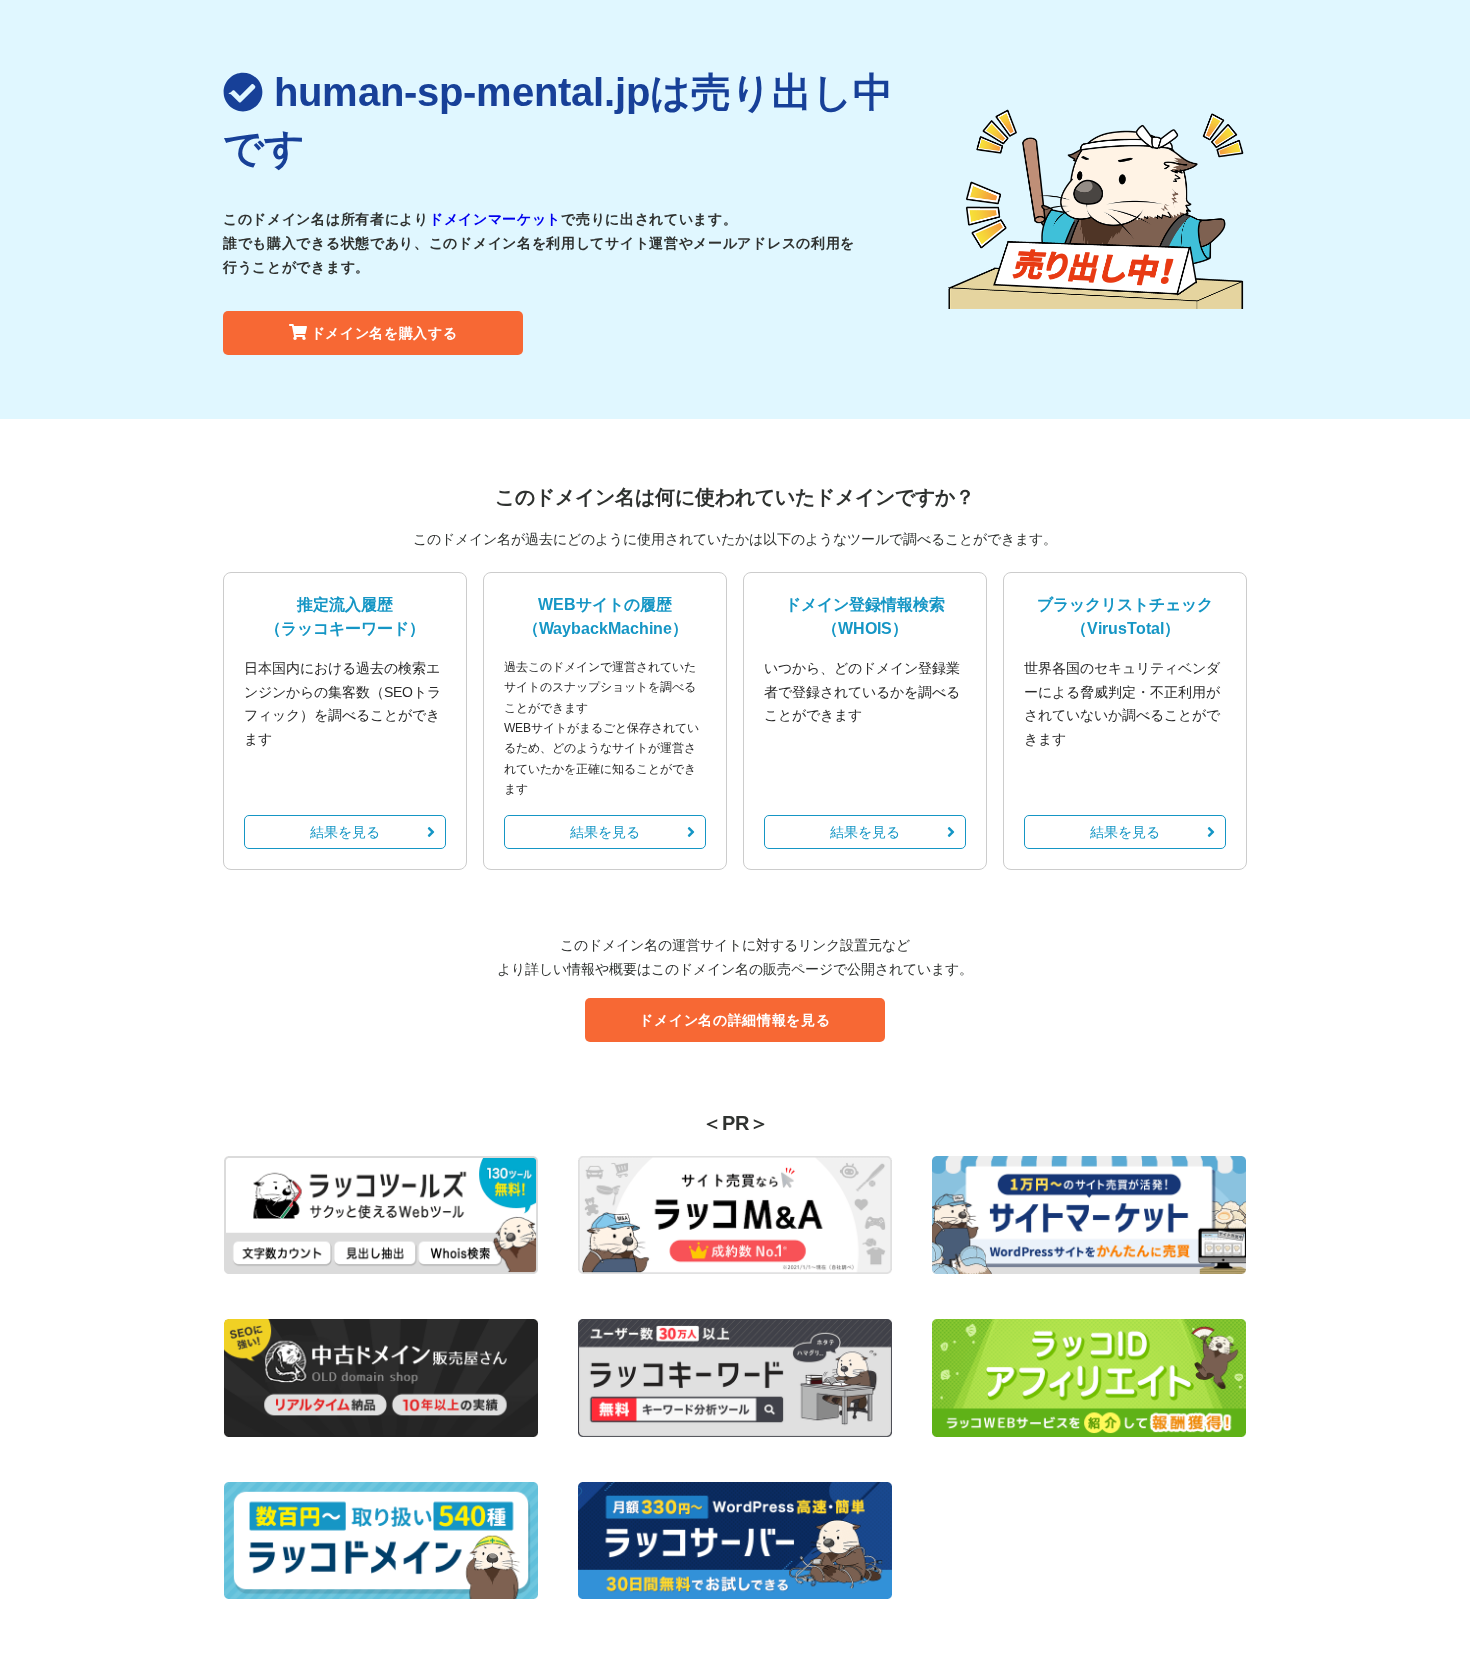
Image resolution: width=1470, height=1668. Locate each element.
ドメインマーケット (495, 219)
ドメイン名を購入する (384, 333)
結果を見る (345, 832)
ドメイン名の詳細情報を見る (734, 1020)
